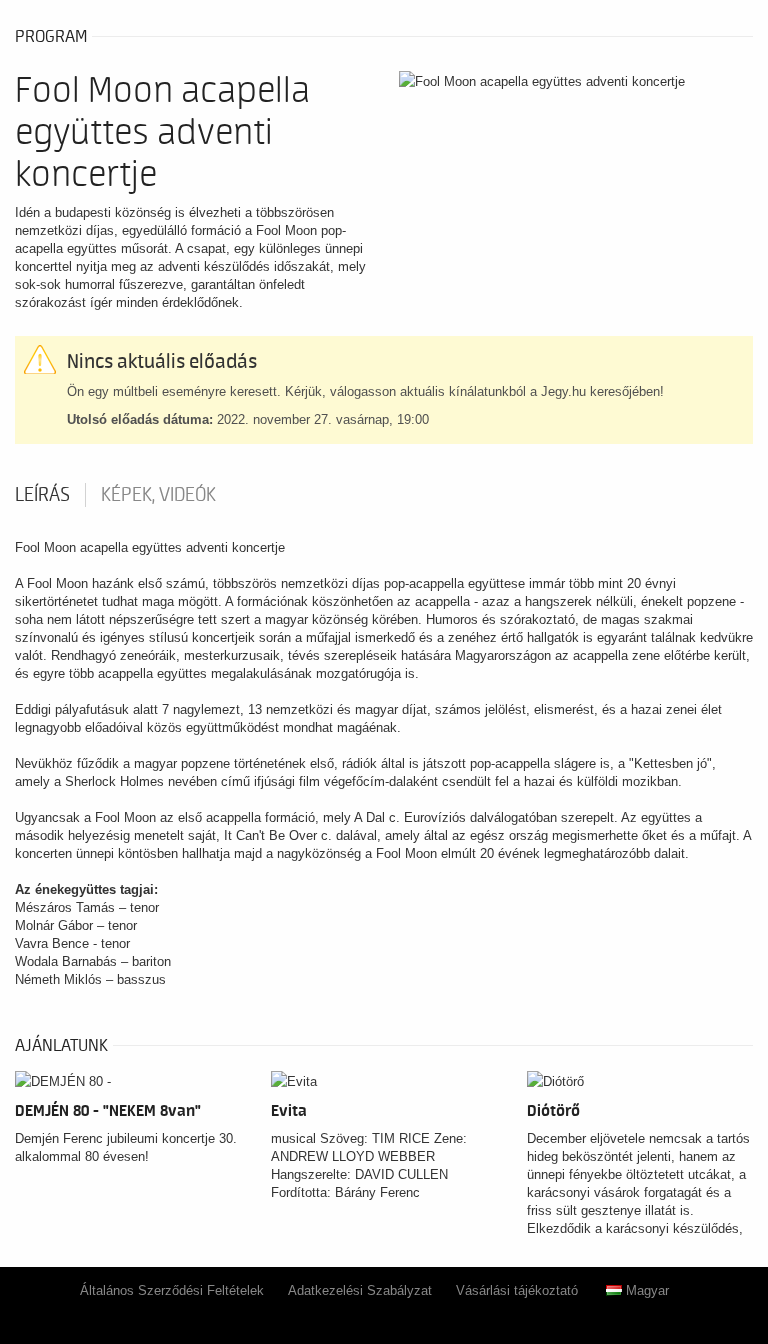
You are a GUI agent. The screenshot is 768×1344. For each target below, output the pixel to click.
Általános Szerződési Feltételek (172, 1290)
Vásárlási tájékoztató (517, 1290)
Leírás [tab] (42, 495)
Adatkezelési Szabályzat (360, 1290)
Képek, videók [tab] (158, 495)
